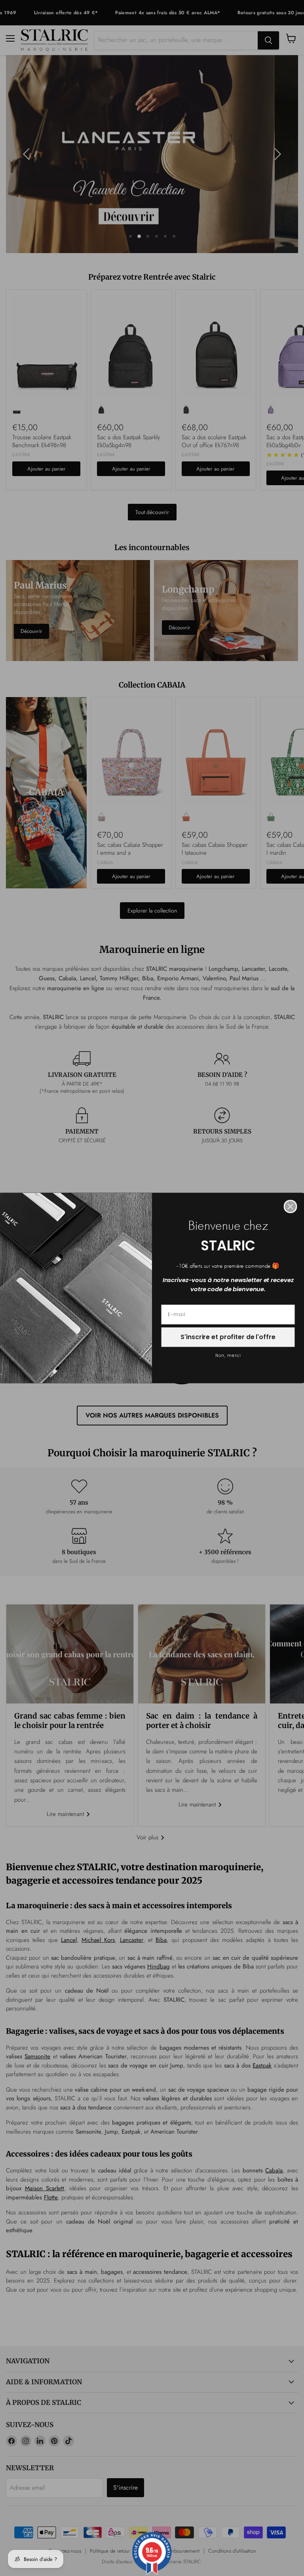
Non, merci (228, 1356)
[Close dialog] (291, 1207)
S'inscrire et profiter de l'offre (228, 1337)
